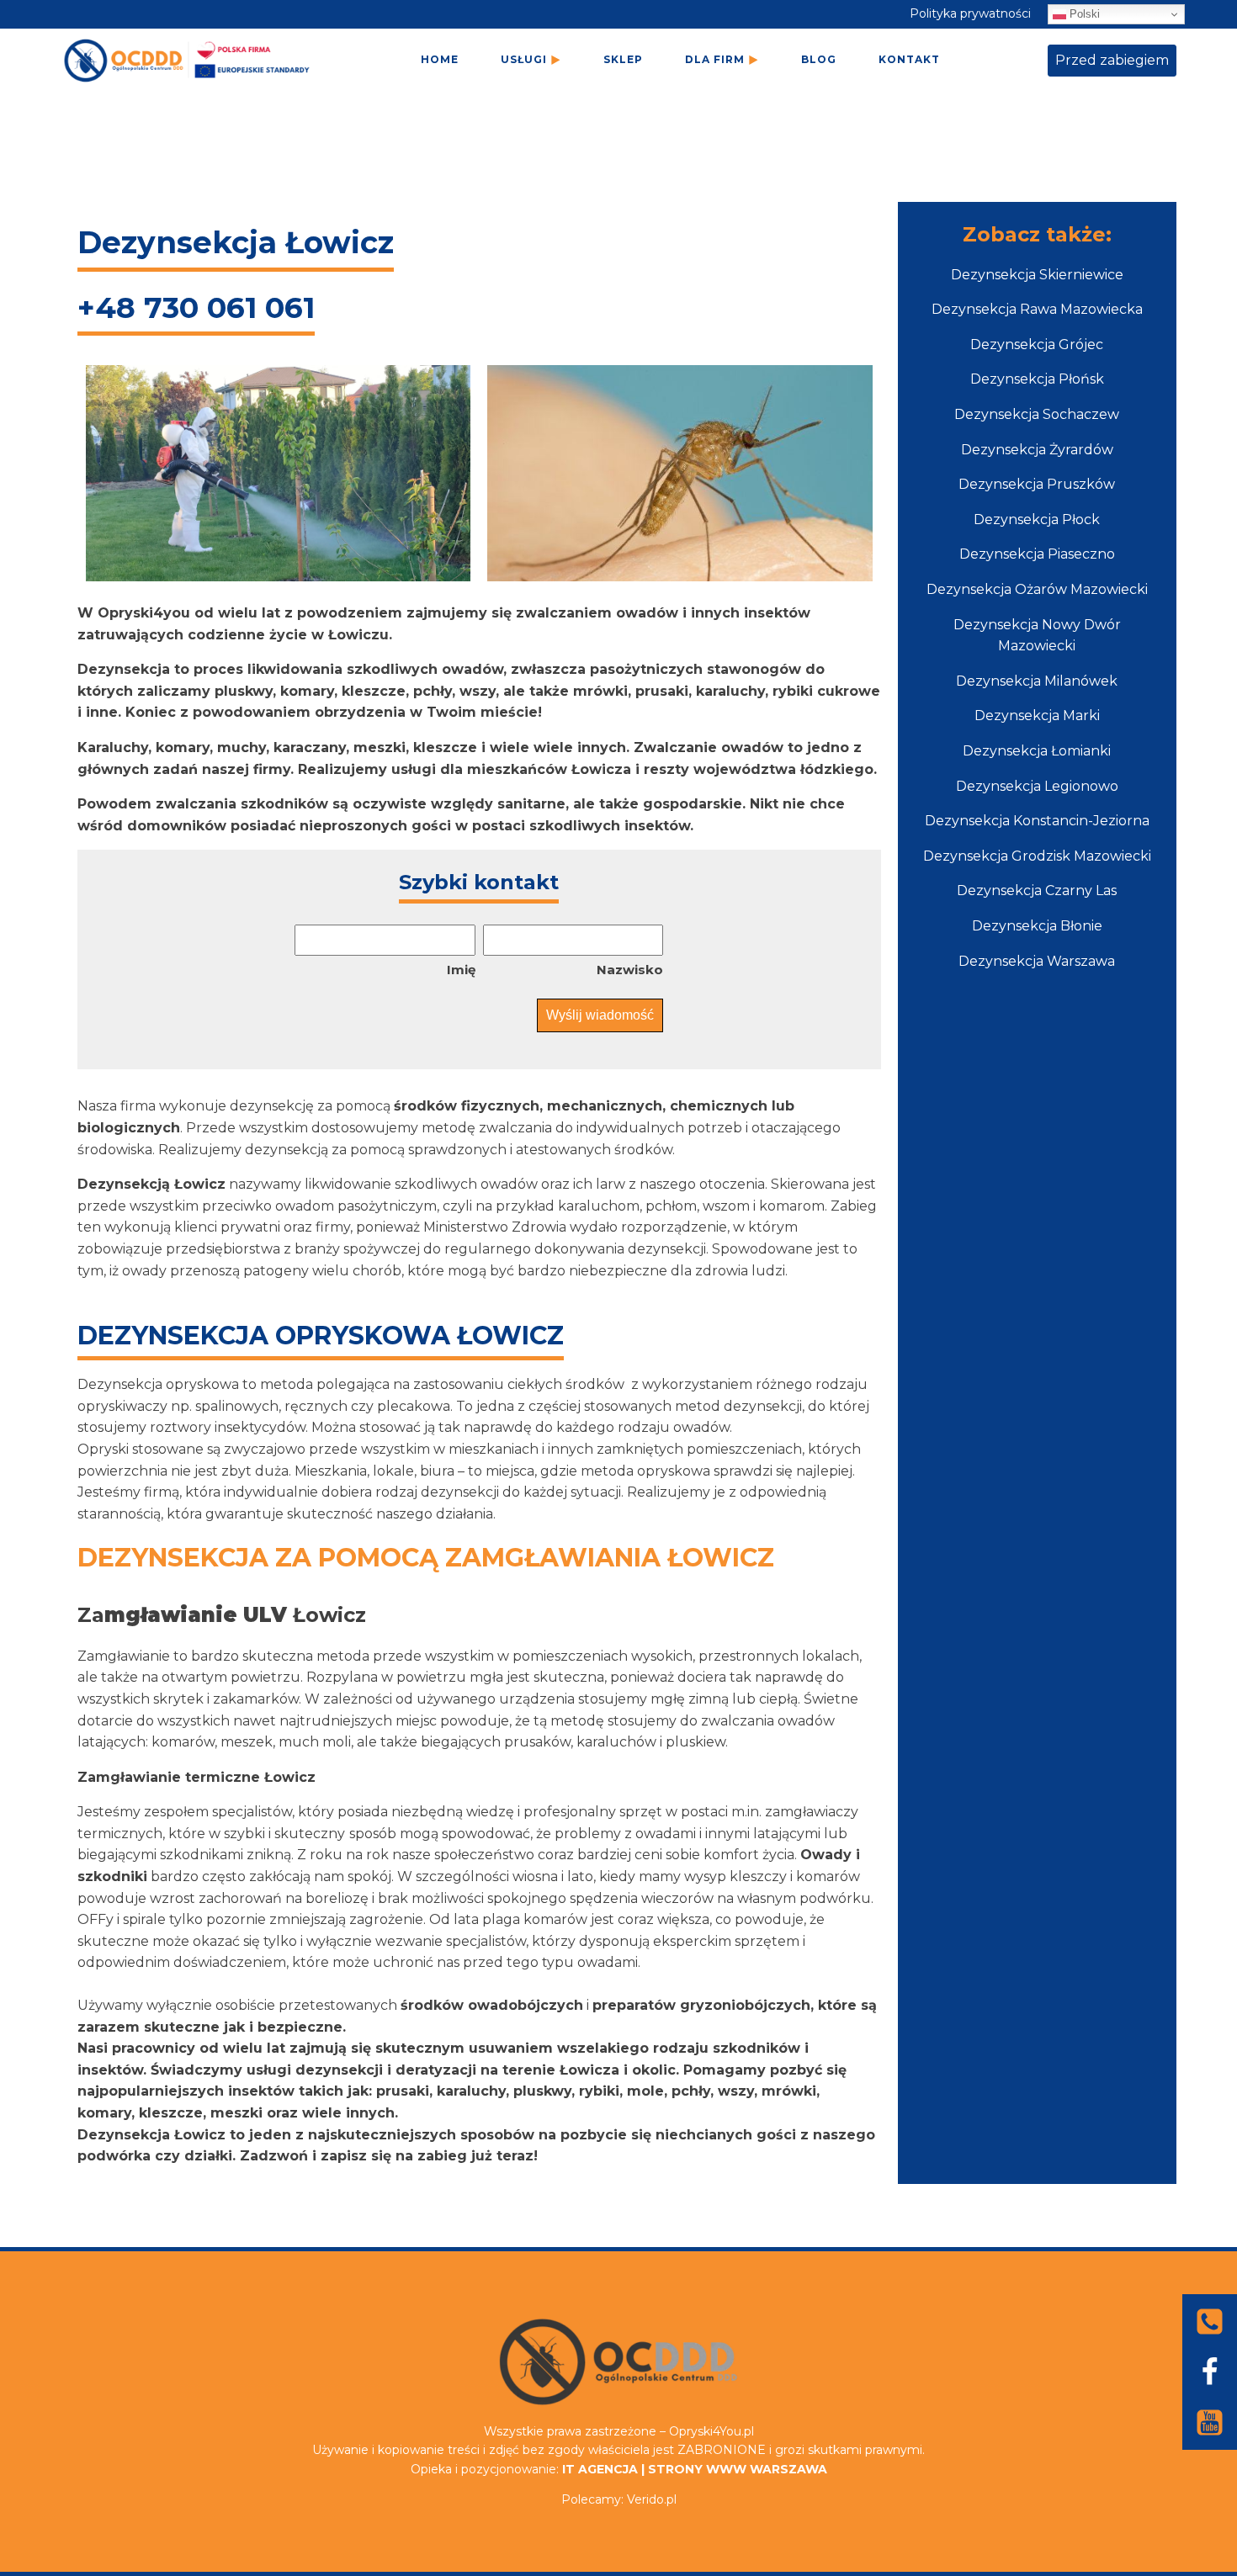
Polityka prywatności (970, 13)
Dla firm (715, 59)
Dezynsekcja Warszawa (1037, 961)
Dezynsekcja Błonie (1037, 926)
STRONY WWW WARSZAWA (738, 2469)
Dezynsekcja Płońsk (1037, 379)
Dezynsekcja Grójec (1037, 345)
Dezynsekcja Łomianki (1037, 751)
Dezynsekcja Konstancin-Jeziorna (1037, 821)
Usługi (524, 59)
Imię (461, 970)
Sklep (623, 59)
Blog (819, 59)
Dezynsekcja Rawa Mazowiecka (1037, 309)
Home (440, 59)
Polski (1083, 14)
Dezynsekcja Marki (1037, 716)
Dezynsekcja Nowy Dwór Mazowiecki (1037, 636)
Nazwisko (630, 970)
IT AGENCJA (600, 2469)
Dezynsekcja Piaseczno (1037, 554)
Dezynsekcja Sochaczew (1037, 414)
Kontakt (909, 59)
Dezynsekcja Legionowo (1037, 786)
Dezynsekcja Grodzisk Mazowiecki (1037, 856)
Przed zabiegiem (1112, 60)
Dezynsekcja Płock (1037, 519)
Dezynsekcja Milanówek (1037, 681)
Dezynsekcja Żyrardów (1037, 450)
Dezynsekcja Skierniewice (1037, 275)
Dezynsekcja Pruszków (1037, 484)
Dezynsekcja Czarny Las (1037, 890)
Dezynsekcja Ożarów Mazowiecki (1037, 589)
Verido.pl (652, 2499)
